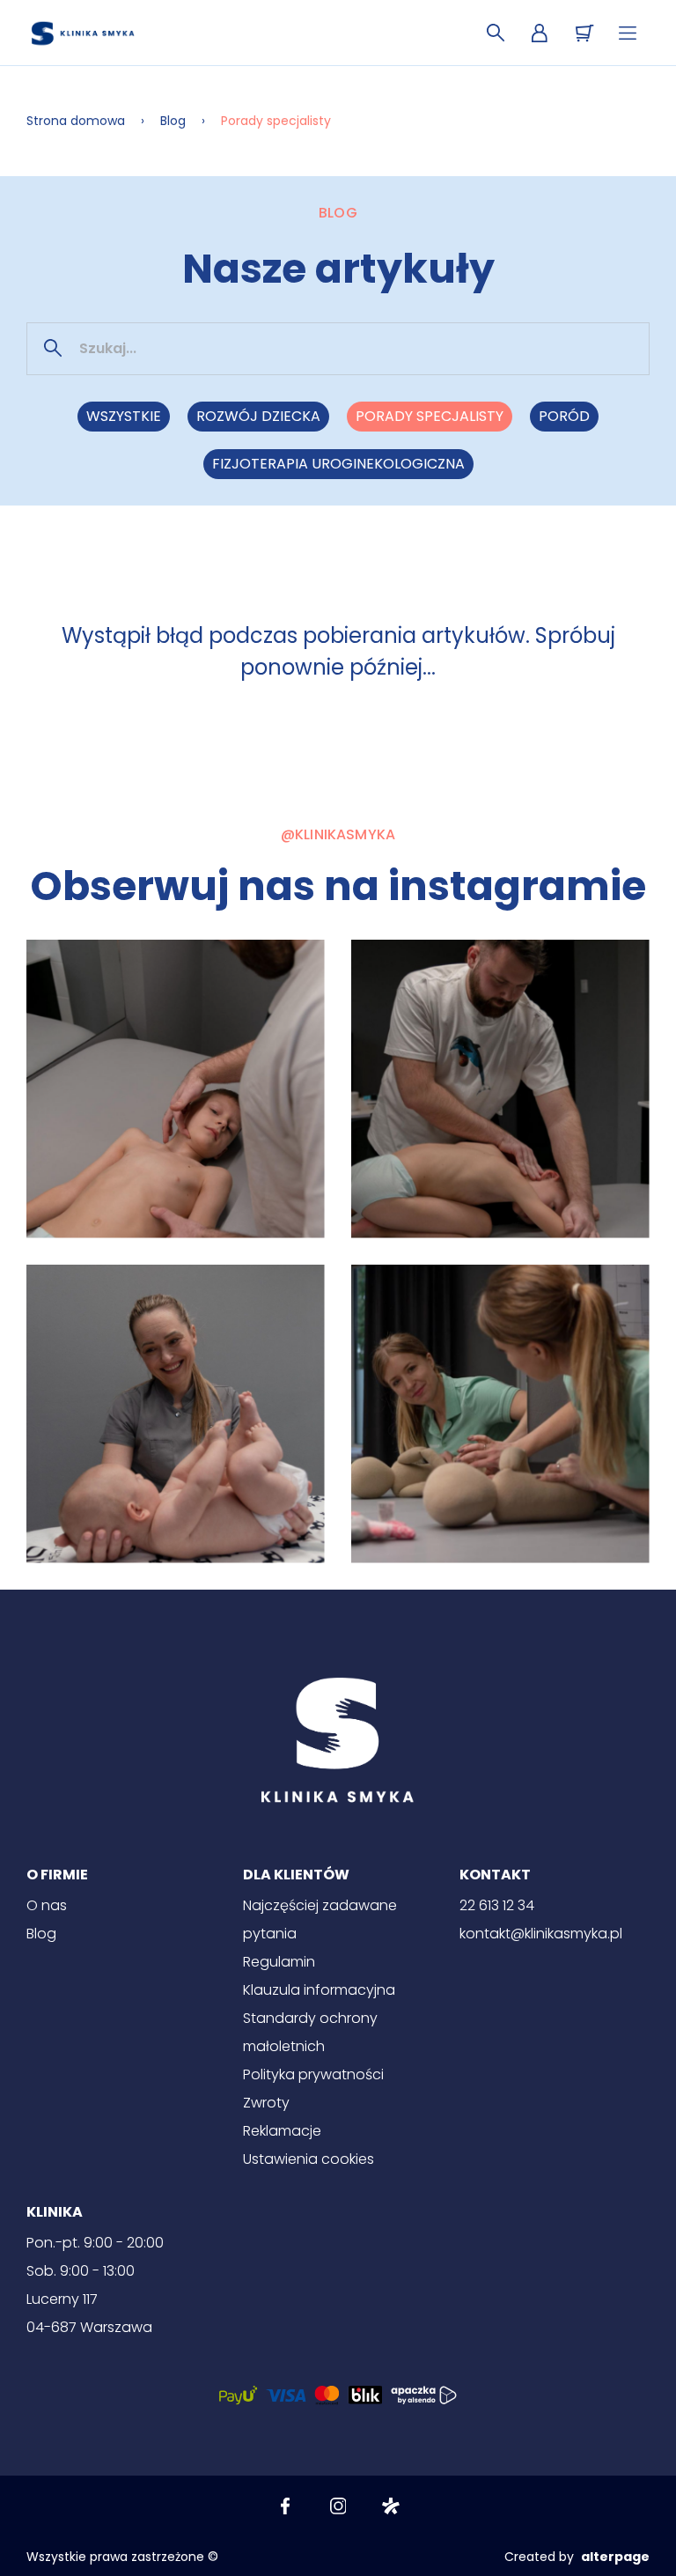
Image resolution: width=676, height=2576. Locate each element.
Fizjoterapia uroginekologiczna (338, 464)
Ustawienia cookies (309, 2159)
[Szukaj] (496, 33)
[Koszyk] (584, 33)
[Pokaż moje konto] (540, 33)
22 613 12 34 (497, 1905)
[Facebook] (285, 2506)
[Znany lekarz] (391, 2506)
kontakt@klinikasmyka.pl (541, 1934)
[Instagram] (338, 2506)
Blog (173, 121)
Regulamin (279, 1962)
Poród (564, 416)
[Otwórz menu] (628, 33)
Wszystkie (124, 416)
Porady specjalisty (430, 416)
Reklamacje (282, 2131)
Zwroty (266, 2103)
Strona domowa (76, 121)
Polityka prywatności (313, 2074)
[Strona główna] (84, 33)
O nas (47, 1905)
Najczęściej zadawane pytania (320, 1919)
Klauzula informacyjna (319, 1990)
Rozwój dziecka (258, 416)
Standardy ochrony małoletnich (310, 2032)
